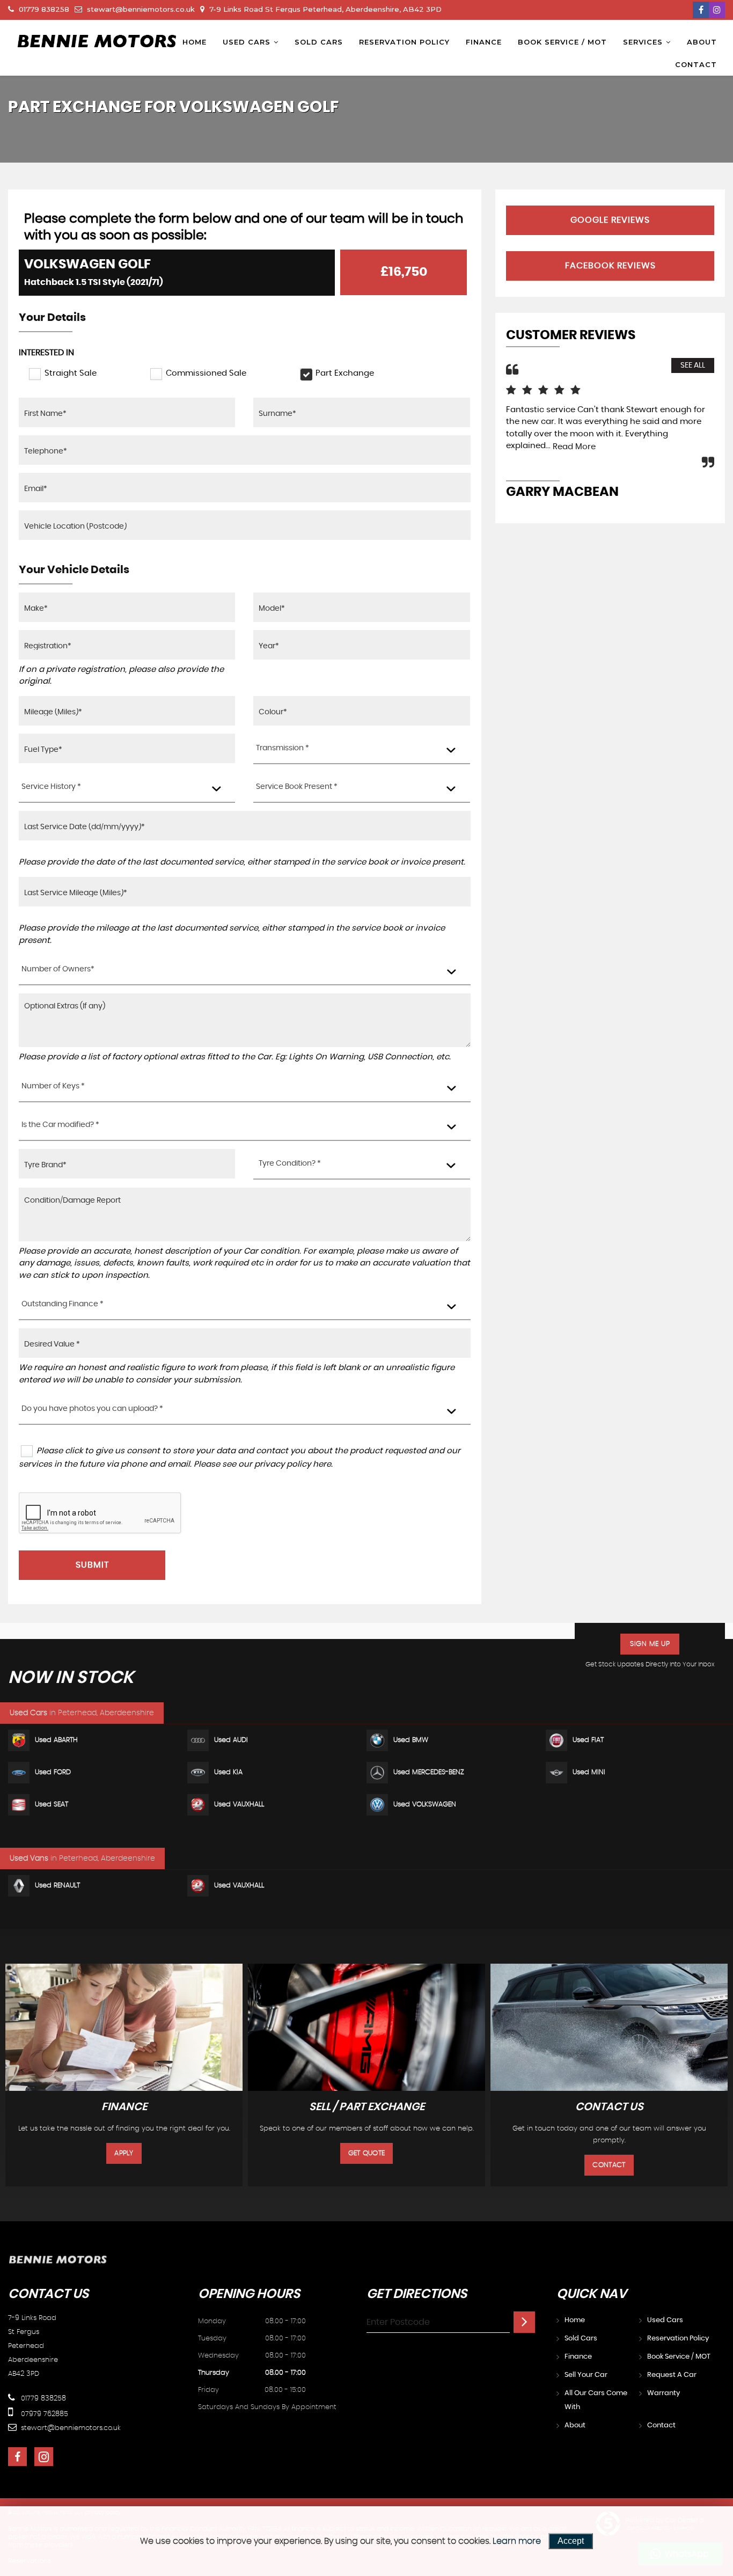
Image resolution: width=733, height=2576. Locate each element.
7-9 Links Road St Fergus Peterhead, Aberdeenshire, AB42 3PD (324, 9)
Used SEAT (52, 1805)
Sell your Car (586, 2375)
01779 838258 (43, 9)
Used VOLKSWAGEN (425, 1805)
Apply (124, 2153)
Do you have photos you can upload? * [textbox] (92, 1409)
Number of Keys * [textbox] (53, 1086)
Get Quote (367, 2153)
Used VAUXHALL (239, 1805)
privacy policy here (293, 1464)
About (702, 42)
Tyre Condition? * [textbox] (290, 1163)
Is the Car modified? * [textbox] (60, 1125)
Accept (571, 2541)
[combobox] (361, 749)
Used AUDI (231, 1740)
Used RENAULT (57, 1886)
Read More (574, 447)
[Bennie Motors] (97, 41)
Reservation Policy (404, 42)
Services (643, 42)
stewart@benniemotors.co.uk (140, 9)
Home (195, 42)
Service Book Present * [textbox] (297, 787)
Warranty (664, 2393)
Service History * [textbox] (51, 787)
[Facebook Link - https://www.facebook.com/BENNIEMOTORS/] (701, 10)
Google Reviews (610, 220)
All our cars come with (596, 2400)
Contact (696, 64)
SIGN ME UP (650, 1644)
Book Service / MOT (562, 42)
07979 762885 (43, 2414)
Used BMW (411, 1740)
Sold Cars (319, 42)
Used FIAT (588, 1740)
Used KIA (228, 1772)
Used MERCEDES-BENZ (429, 1772)
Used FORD (53, 1772)
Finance (484, 42)
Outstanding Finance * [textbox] (63, 1304)
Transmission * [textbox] (283, 748)
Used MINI (589, 1772)
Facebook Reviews (610, 266)
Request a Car (672, 2375)
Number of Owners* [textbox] (58, 969)
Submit (92, 1565)
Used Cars (247, 42)
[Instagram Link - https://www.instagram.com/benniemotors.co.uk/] (717, 10)
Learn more (517, 2541)
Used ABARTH (56, 1740)
